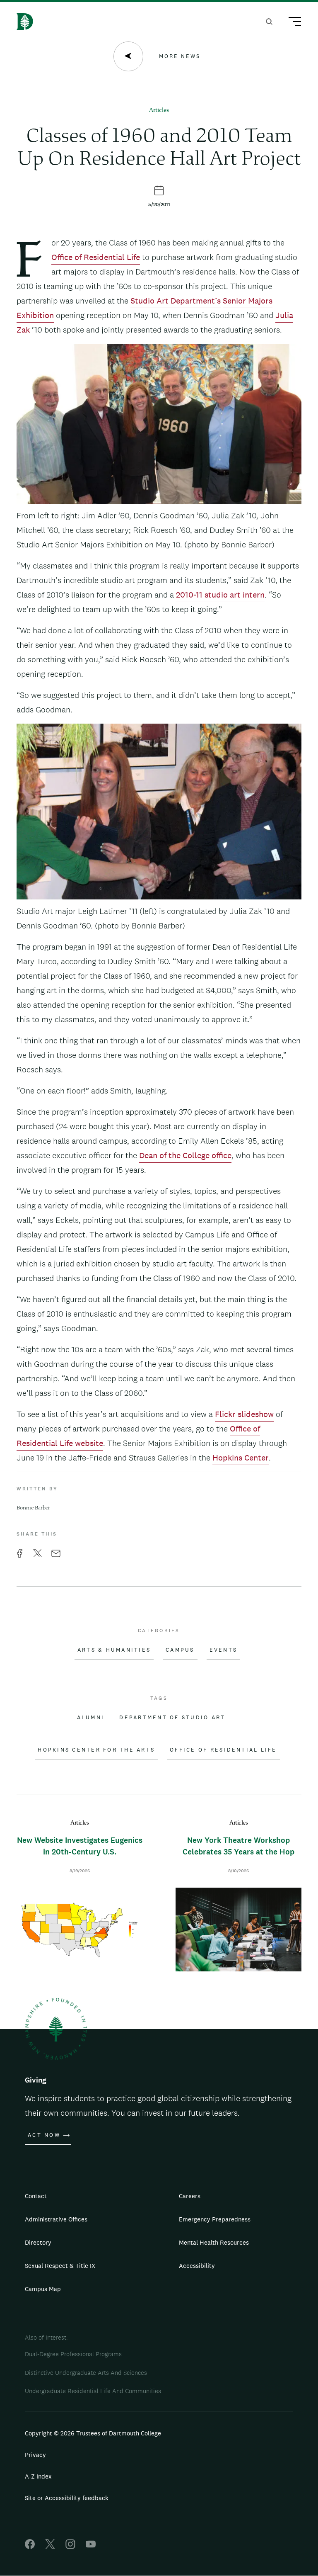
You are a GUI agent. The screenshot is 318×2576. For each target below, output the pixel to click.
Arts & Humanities (114, 1650)
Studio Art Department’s (176, 301)
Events (224, 1650)
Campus (180, 1650)
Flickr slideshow (244, 1414)
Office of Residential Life (96, 257)
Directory (38, 2242)
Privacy (35, 2455)
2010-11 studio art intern (220, 595)
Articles (159, 111)
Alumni (91, 1718)
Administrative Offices (56, 2219)
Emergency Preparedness (215, 2219)
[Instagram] (70, 2547)
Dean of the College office (185, 1155)
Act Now (44, 2135)
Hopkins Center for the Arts (96, 1750)
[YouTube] (91, 2547)
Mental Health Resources (214, 2242)
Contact (36, 2196)
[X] (50, 2547)
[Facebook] (30, 2547)
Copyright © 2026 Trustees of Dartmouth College (93, 2433)
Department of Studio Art (172, 1718)
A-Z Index (38, 2476)
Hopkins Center (241, 1458)
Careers (190, 2196)
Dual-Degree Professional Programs (73, 2354)
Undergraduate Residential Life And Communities (93, 2391)
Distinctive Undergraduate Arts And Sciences (86, 2373)
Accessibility (197, 2266)
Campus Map (43, 2289)
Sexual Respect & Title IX (60, 2266)
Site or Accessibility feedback (67, 2498)
